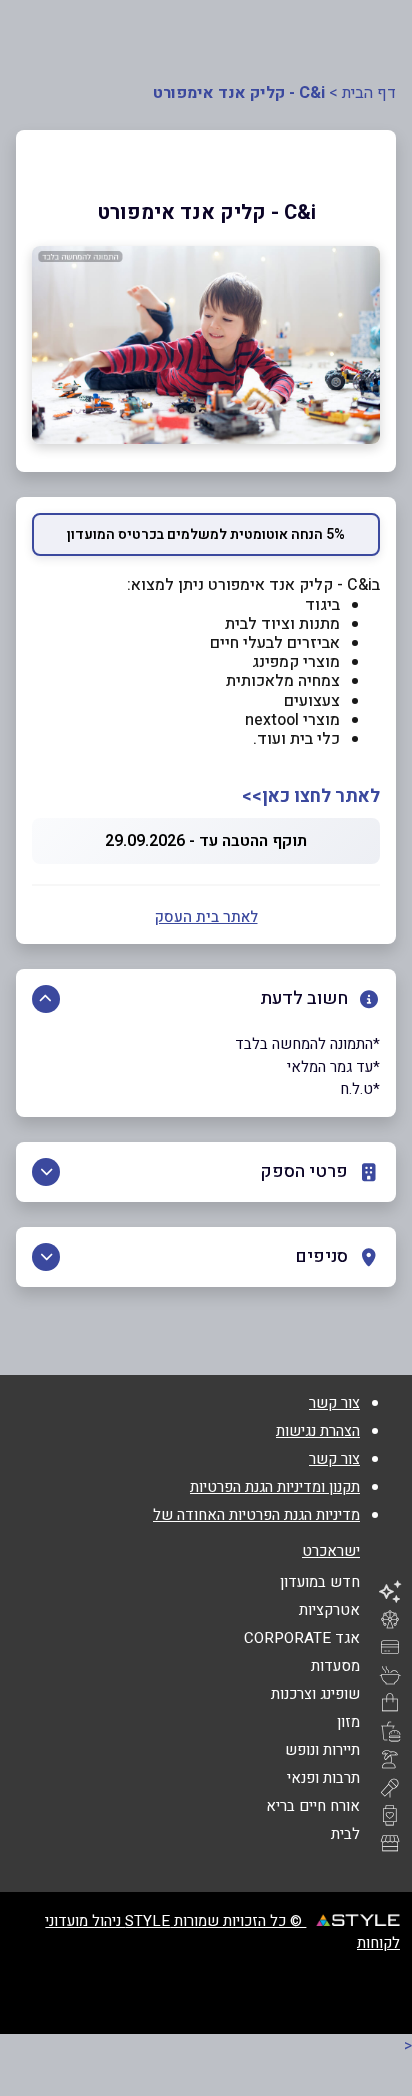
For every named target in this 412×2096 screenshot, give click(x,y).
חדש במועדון (320, 1582)
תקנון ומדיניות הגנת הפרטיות (275, 1487)
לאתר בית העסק (206, 917)
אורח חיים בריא (313, 1806)
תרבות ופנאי (323, 1778)
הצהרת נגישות (318, 1431)
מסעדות (335, 1666)
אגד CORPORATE (302, 1638)
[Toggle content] (46, 999)
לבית (345, 1834)
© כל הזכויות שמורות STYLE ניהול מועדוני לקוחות (222, 1932)
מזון (348, 1722)
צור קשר (334, 1403)
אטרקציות (329, 1610)
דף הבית (369, 93)
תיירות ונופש (322, 1750)
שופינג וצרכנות (315, 1694)
